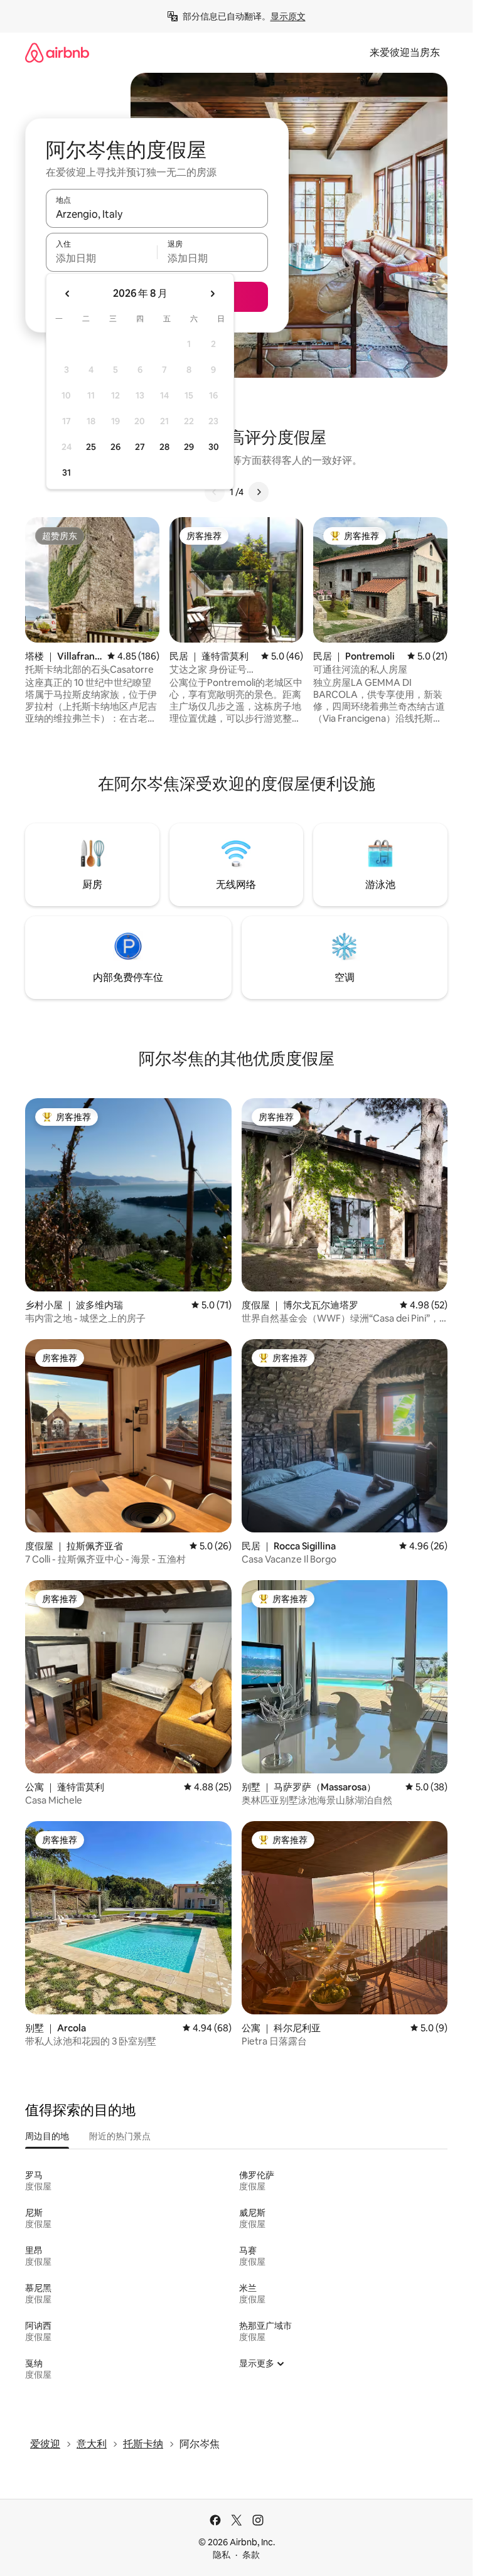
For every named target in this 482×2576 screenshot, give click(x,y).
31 (67, 473)
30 (214, 447)
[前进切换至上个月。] (68, 294)
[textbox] (101, 258)
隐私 (222, 2555)
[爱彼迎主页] (57, 52)
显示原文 (288, 16)
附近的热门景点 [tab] (120, 2136)
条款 (251, 2555)
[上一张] (215, 492)
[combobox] (157, 214)
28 (164, 447)
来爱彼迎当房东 (405, 52)
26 (115, 447)
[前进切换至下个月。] (212, 294)
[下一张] (259, 492)
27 (140, 447)
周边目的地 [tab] (47, 2136)
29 (189, 447)
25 (91, 447)
